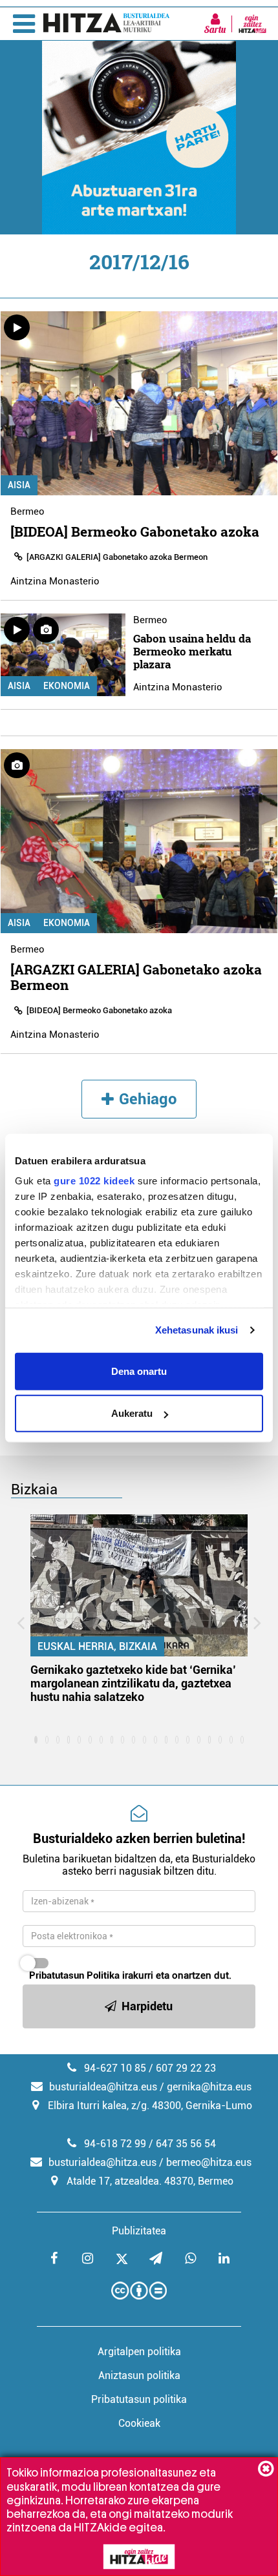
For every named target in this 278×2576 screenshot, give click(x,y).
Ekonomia (67, 686)
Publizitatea (139, 2231)
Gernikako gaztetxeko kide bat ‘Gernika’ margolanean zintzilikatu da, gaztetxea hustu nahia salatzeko (133, 1683)
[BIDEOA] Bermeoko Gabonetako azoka (135, 531)
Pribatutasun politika (139, 2399)
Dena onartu (139, 1371)
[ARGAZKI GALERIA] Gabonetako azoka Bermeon (117, 557)
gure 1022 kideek (94, 1181)
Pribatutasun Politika (74, 1975)
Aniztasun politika (139, 2375)
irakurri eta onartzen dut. (130, 1975)
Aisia (19, 485)
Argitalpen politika (139, 2352)
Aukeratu (132, 1413)
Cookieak (139, 2423)
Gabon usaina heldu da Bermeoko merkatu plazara (192, 651)
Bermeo (27, 511)
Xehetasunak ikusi (197, 1330)
